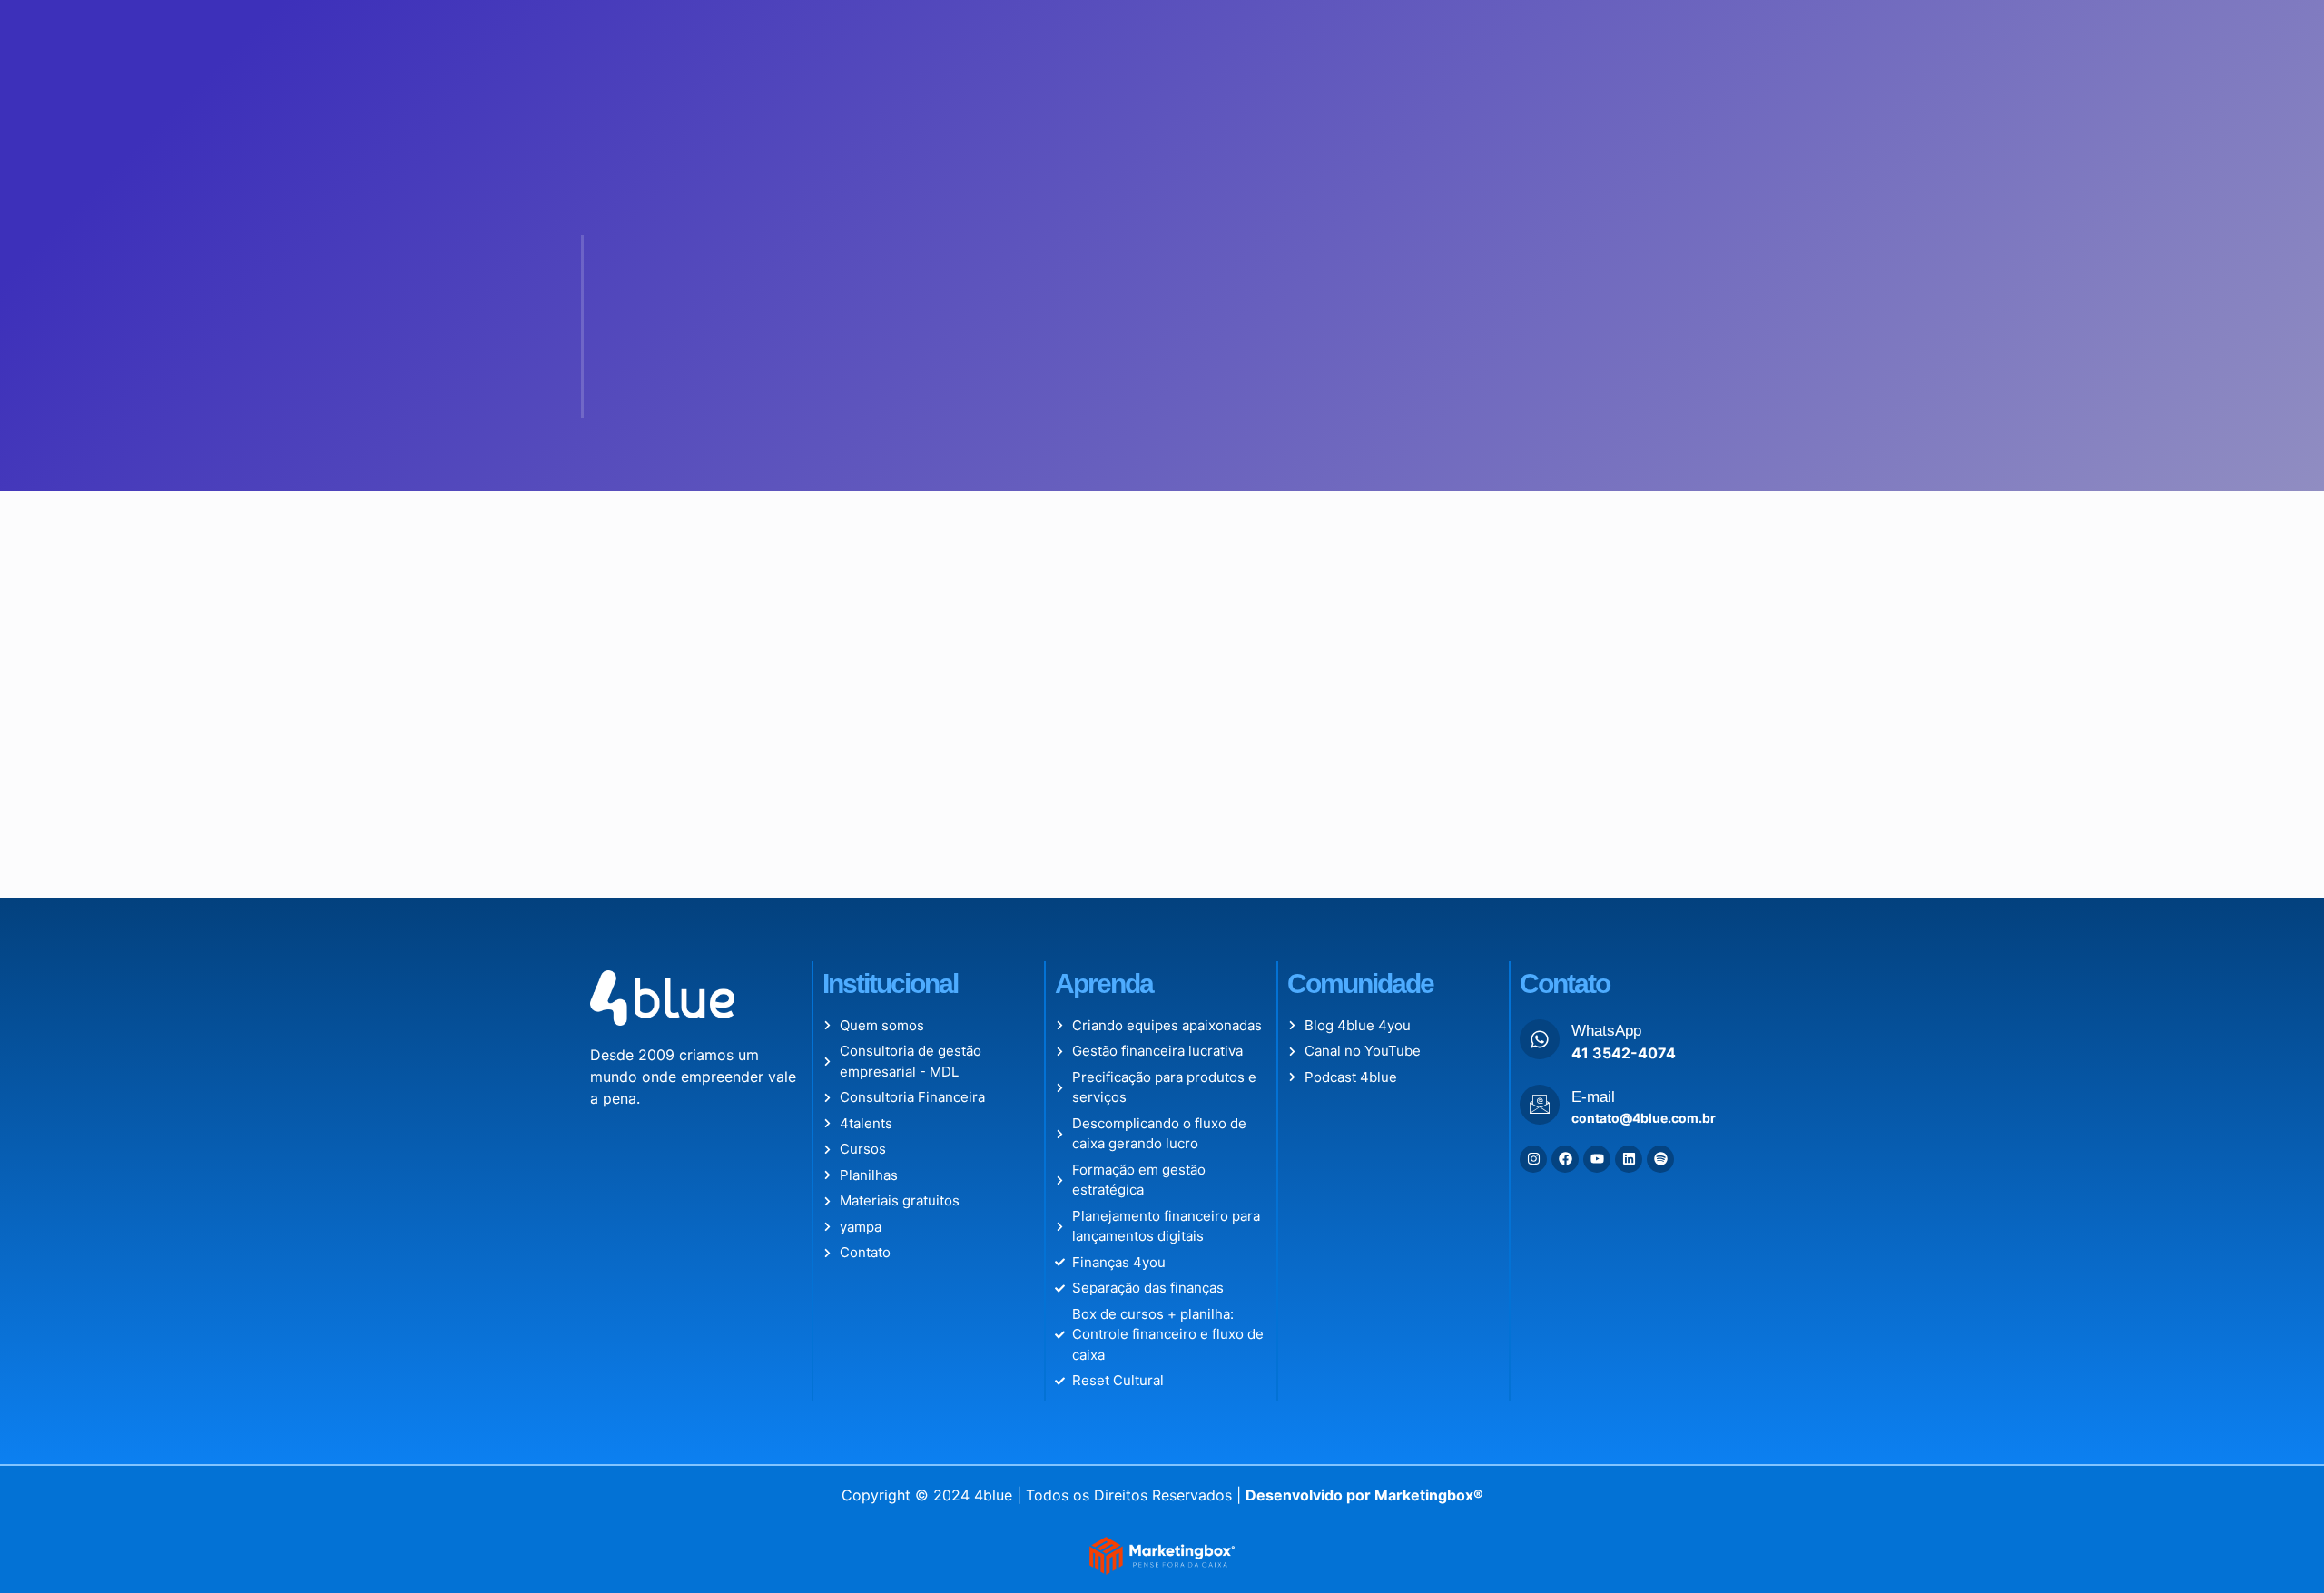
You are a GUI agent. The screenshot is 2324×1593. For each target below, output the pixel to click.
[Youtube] (1597, 1159)
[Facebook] (1565, 1159)
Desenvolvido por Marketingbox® (1364, 1495)
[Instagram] (1533, 1159)
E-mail (1593, 1097)
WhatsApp (1606, 1031)
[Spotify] (1660, 1159)
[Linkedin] (1629, 1159)
